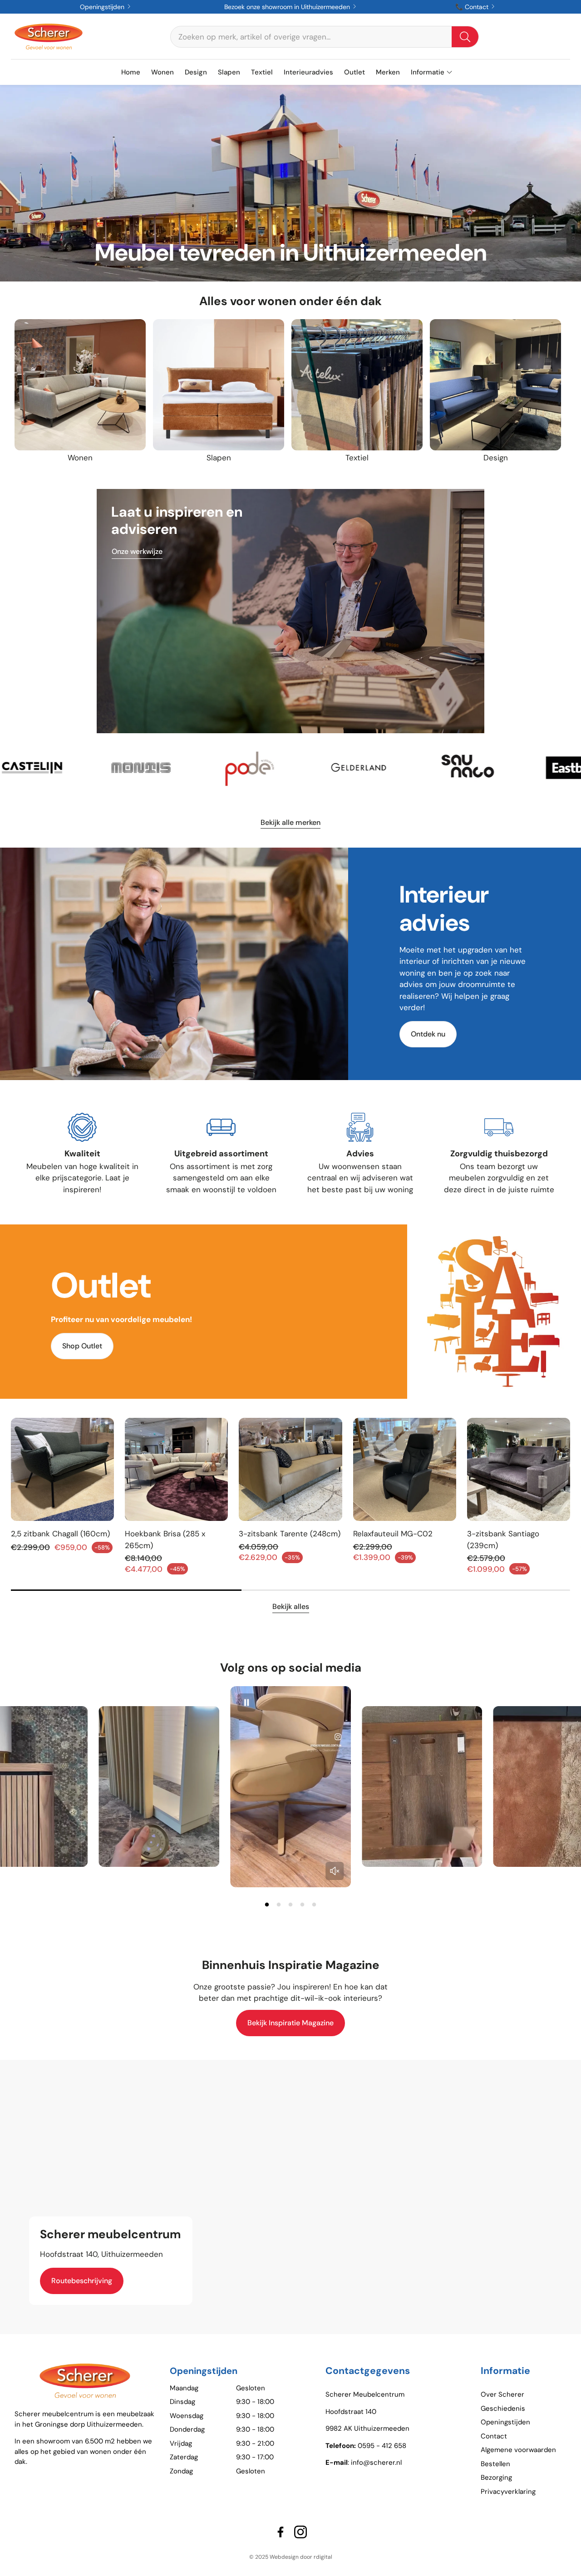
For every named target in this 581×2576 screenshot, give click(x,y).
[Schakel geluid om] (335, 1871)
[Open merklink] (54, 768)
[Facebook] (281, 2532)
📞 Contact (473, 7)
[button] (325, 37)
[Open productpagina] (80, 385)
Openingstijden (103, 7)
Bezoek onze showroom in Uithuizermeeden (288, 7)
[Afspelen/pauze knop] (246, 1703)
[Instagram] (300, 2532)
